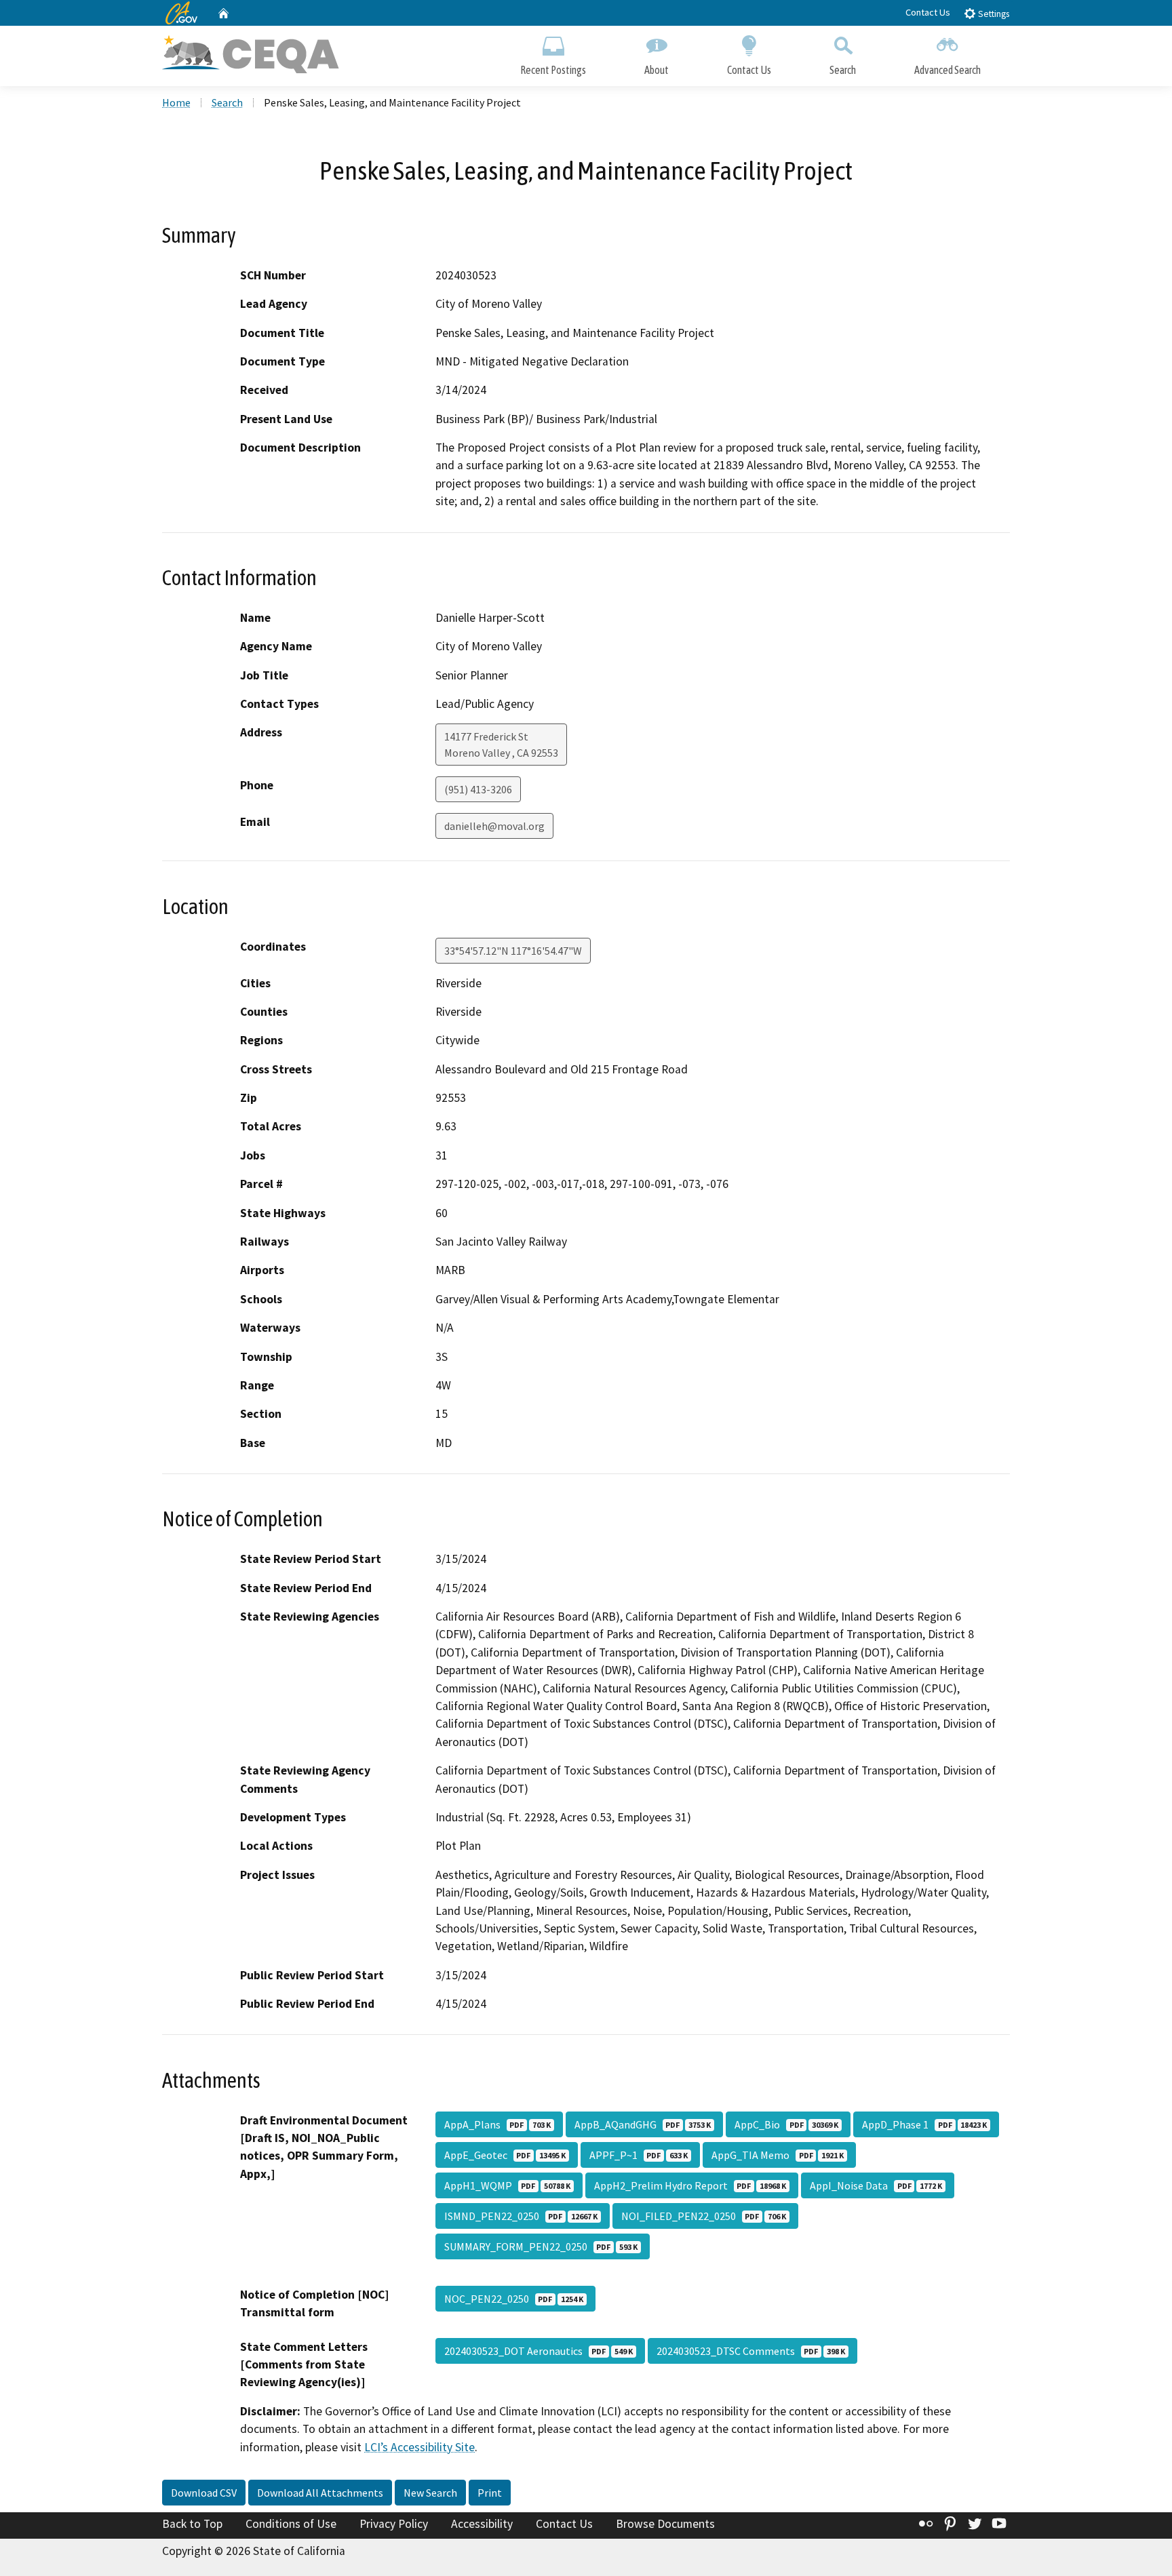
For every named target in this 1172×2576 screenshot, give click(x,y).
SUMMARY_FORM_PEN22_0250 (541, 2246)
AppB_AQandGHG (643, 2124)
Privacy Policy (394, 2524)
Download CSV (204, 2493)
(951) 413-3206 (478, 789)
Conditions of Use (291, 2524)
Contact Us (928, 12)
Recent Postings (553, 70)
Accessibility (482, 2524)
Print (490, 2493)
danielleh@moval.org (494, 826)
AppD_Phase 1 (924, 2124)
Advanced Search (948, 70)
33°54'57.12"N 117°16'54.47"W (513, 951)
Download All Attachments (320, 2493)
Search (843, 70)
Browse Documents (665, 2524)
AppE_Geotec (505, 2155)
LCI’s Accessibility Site (419, 2447)
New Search (430, 2493)
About (657, 70)
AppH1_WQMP (507, 2185)
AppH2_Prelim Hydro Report (690, 2185)
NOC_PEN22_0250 (514, 2299)
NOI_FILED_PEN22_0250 (704, 2216)
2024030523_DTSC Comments (751, 2351)
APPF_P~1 (639, 2155)
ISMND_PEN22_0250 (521, 2216)
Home (176, 102)
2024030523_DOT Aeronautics (539, 2351)
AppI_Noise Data (876, 2185)
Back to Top (192, 2524)
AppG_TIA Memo (778, 2155)
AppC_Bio (786, 2124)
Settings (993, 14)
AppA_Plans (497, 2124)
